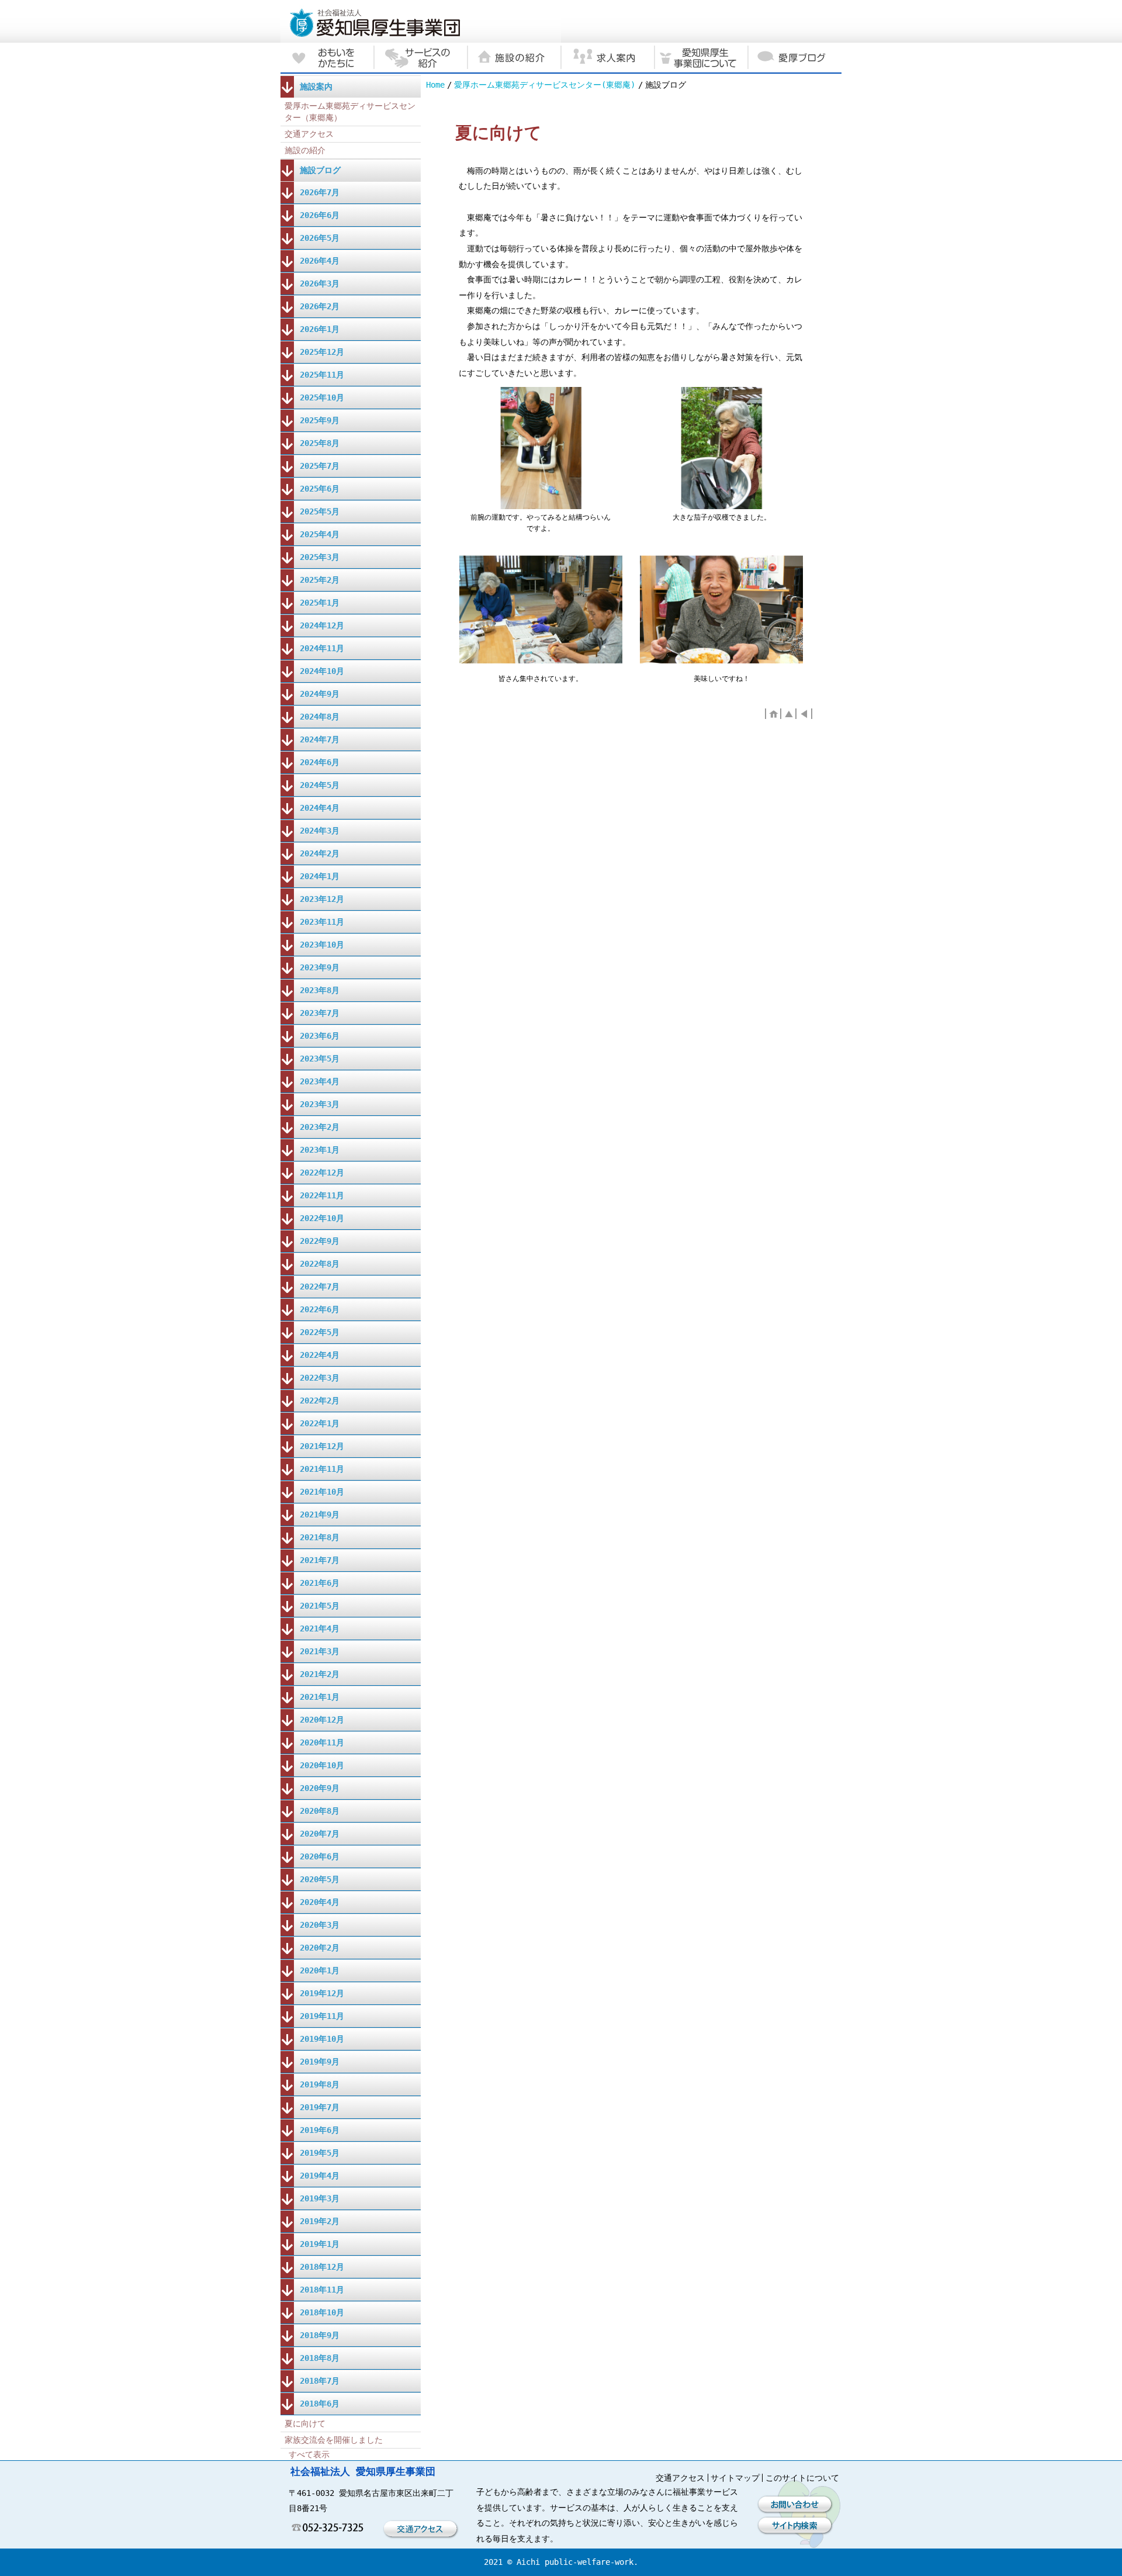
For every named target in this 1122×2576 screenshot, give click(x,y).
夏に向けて (305, 2423)
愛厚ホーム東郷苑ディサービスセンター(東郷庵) (545, 85)
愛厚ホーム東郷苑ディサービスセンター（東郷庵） (350, 112)
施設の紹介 (305, 150)
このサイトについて (802, 2478)
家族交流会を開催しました (334, 2440)
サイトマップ (735, 2478)
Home (435, 85)
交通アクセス (309, 134)
